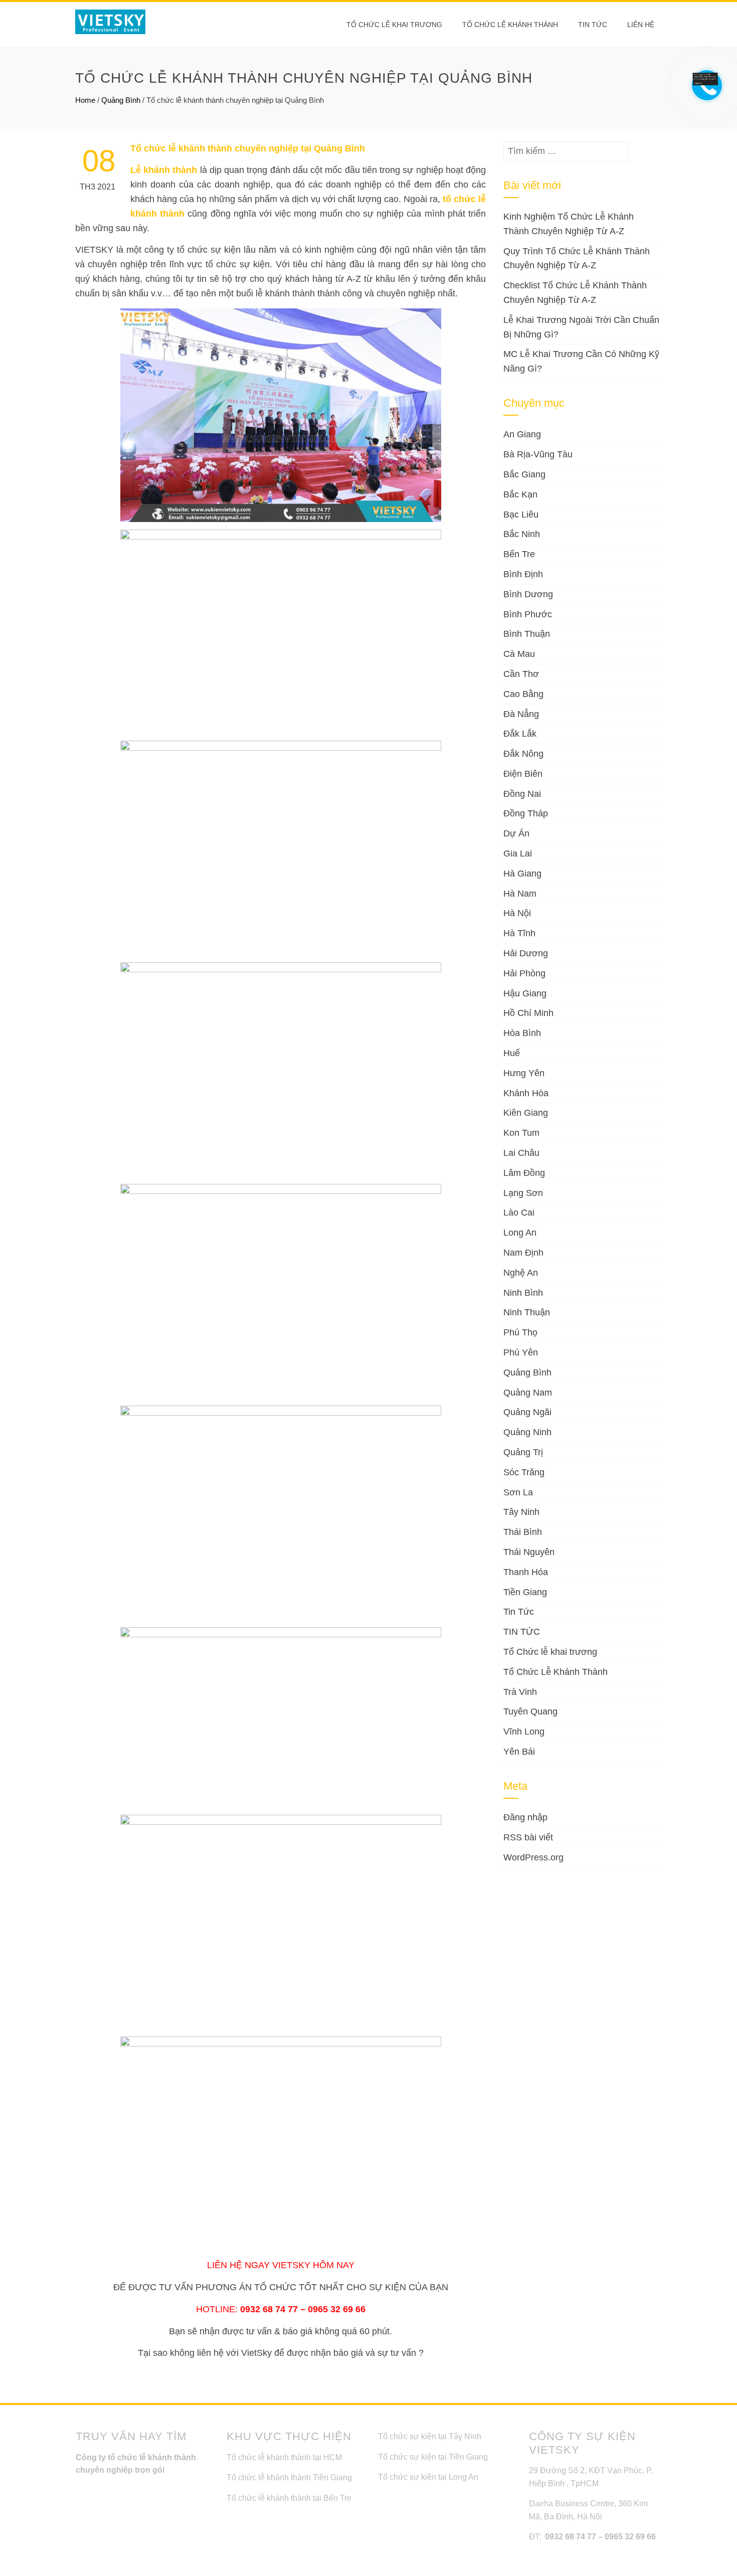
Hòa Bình (522, 1033)
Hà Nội (517, 913)
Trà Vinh (520, 1692)
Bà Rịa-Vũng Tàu (538, 454)
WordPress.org (533, 1857)
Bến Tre (519, 554)
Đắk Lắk (520, 734)
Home (85, 100)
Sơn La (518, 1492)
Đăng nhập (525, 1817)
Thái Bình (523, 1532)
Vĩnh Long (524, 1732)
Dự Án (516, 833)
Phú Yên (521, 1352)
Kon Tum (521, 1133)
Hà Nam (520, 894)
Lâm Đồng (524, 1173)
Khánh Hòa (526, 1093)
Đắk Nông (523, 754)
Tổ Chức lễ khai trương (394, 25)
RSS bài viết (528, 1837)
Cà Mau (519, 654)
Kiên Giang (526, 1113)
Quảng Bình (121, 100)
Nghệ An (521, 1273)
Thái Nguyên (529, 1552)
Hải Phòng (524, 973)
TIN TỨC (522, 1632)
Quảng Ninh (527, 1432)
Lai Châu (521, 1153)
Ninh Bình (523, 1293)
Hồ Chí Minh (528, 1013)
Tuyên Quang (530, 1711)
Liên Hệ (641, 25)
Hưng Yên (524, 1073)
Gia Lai (518, 853)
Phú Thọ (520, 1332)
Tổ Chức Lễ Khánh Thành (510, 25)
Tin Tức (519, 1612)
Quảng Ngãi (527, 1412)
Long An (520, 1233)
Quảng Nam (528, 1393)
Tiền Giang (525, 1592)
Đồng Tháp (526, 813)
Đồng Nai (522, 794)
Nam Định (523, 1253)
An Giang (522, 434)
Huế (512, 1053)
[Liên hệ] (705, 78)
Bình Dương (528, 594)
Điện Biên (523, 774)
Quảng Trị (523, 1452)
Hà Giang (522, 874)
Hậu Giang (525, 993)
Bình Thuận (527, 634)
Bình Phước (528, 614)
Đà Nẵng (521, 714)
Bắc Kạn (520, 494)
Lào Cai (519, 1213)
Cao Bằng (523, 694)
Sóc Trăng (524, 1472)
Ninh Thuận (527, 1312)
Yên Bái (519, 1752)
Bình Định (523, 574)
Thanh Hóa (526, 1572)
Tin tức (593, 25)
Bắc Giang (524, 474)
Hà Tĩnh (519, 933)
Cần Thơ (521, 674)
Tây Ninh (521, 1512)
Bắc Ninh (522, 534)
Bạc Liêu (521, 514)
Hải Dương (526, 953)
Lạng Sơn (523, 1193)
